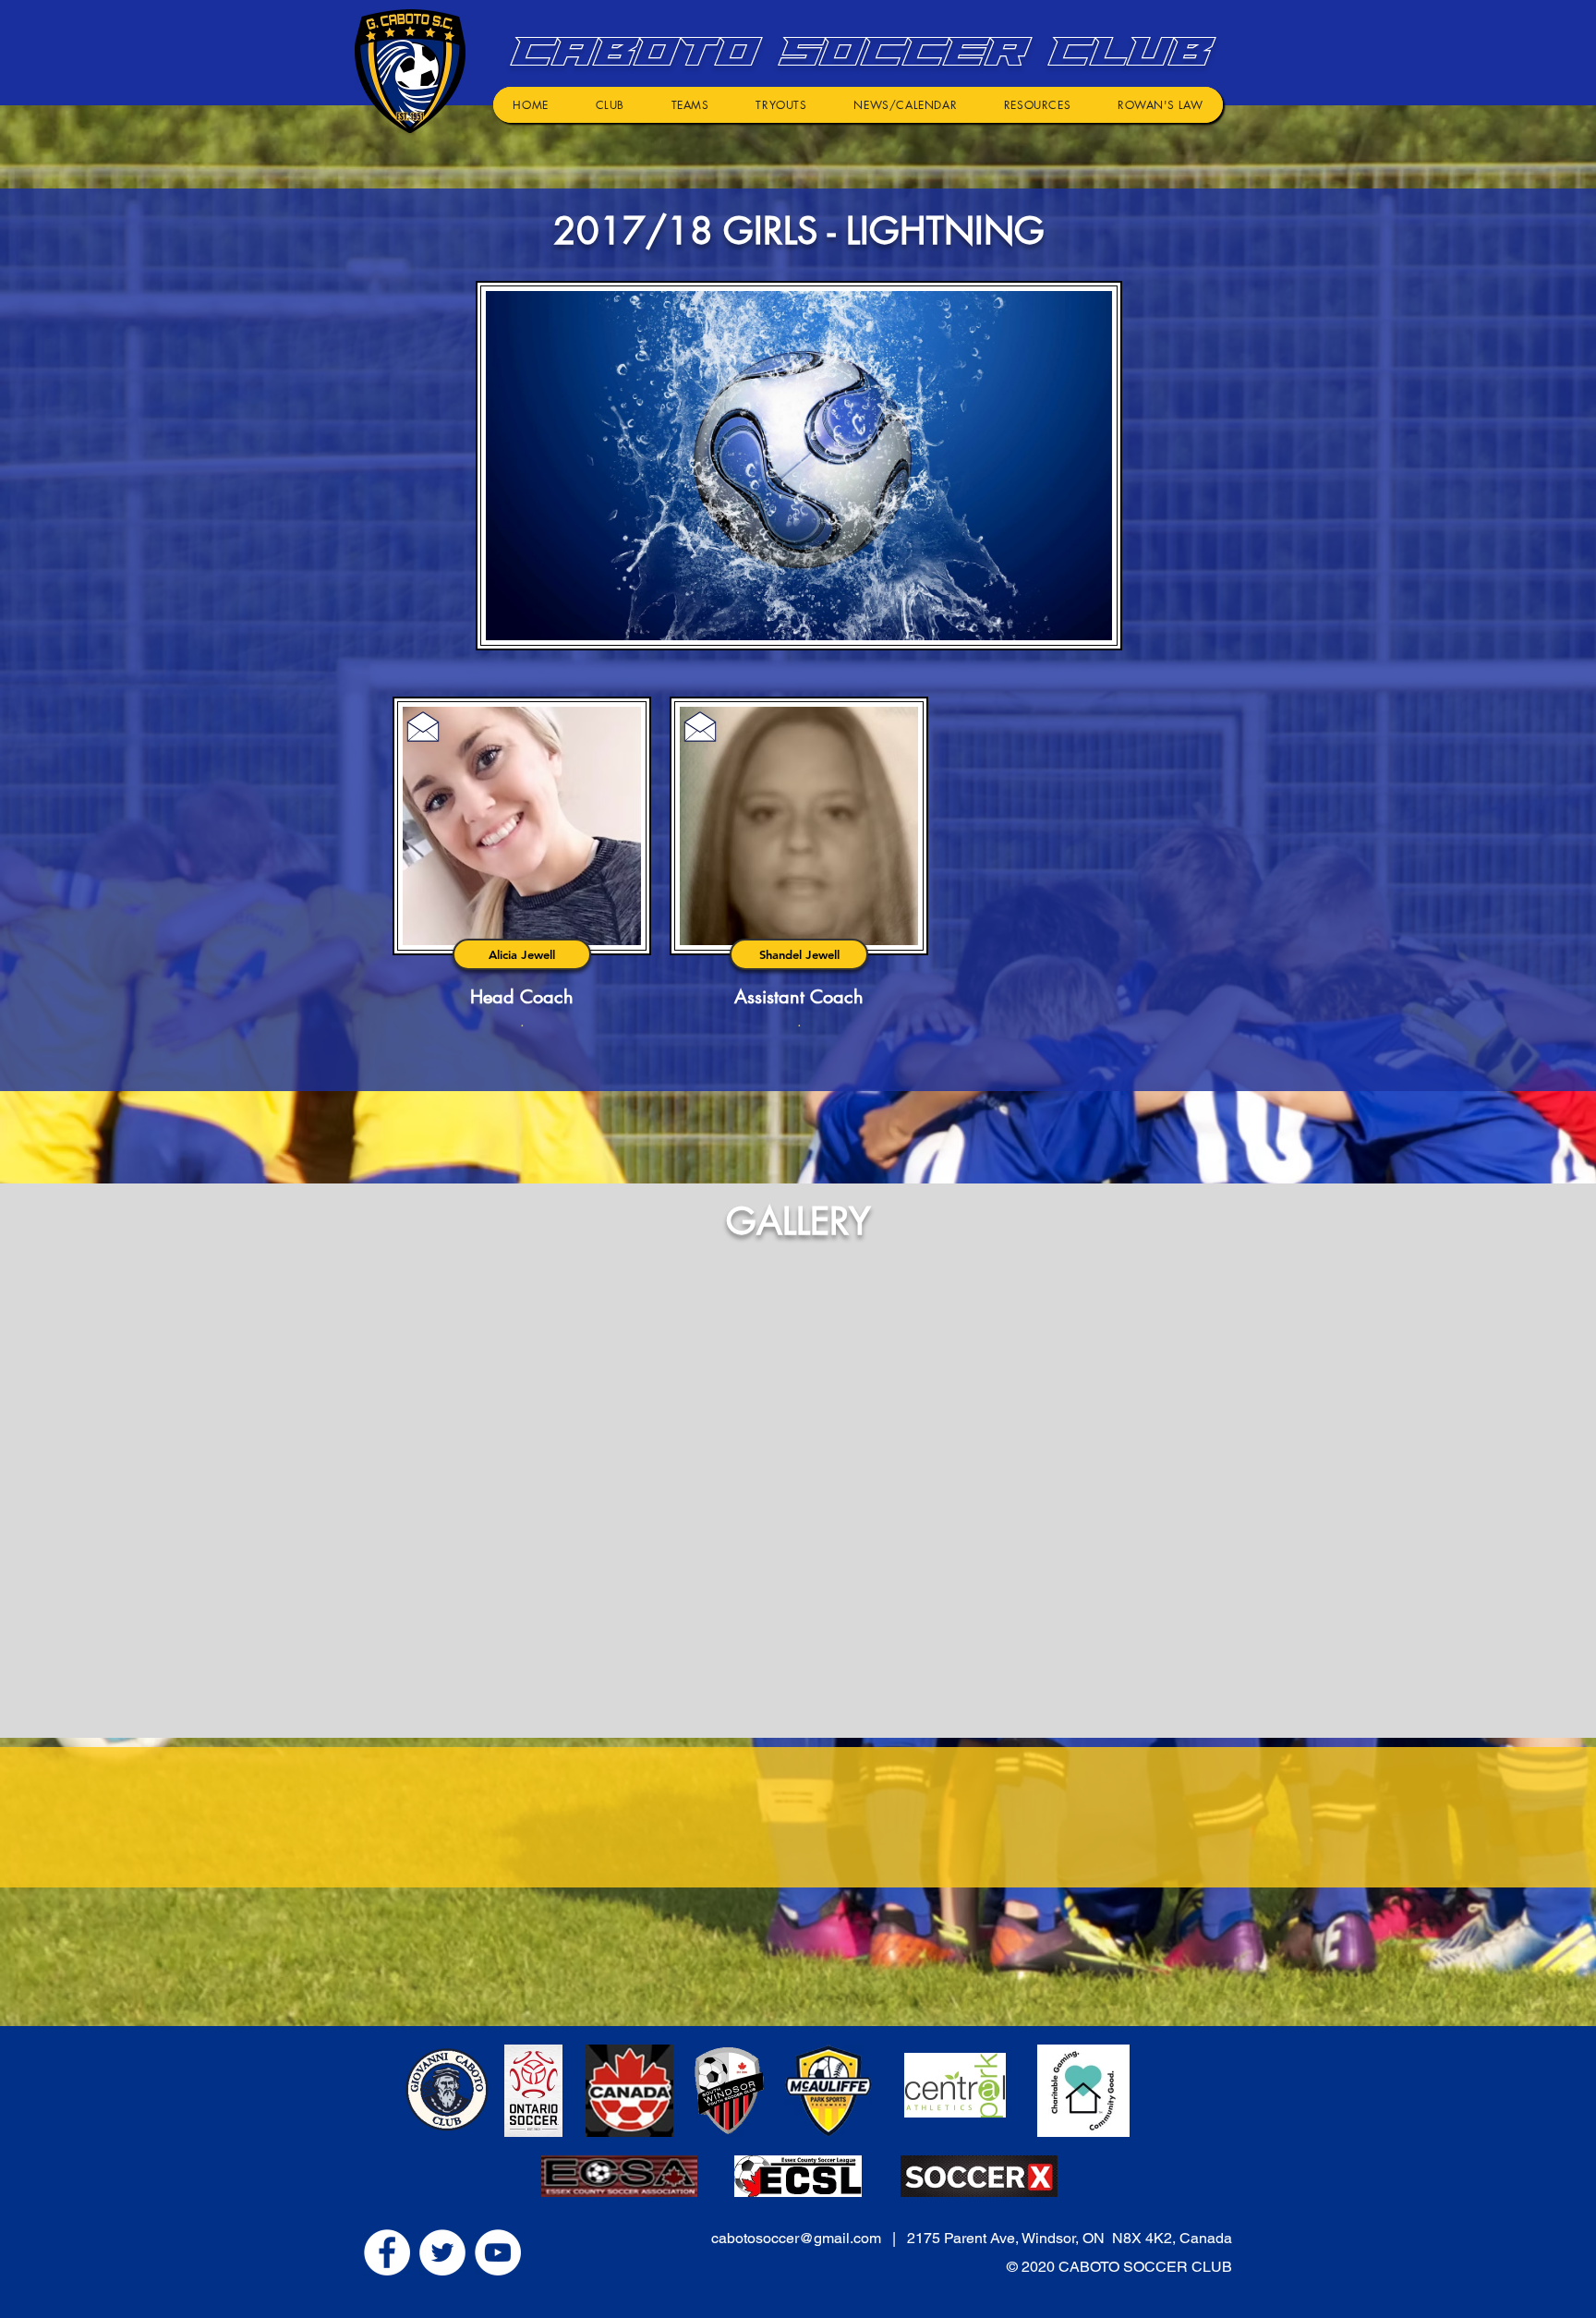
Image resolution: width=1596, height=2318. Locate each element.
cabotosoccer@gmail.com (796, 2238)
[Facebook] (387, 2252)
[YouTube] (498, 2252)
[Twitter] (442, 2252)
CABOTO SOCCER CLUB (855, 51)
